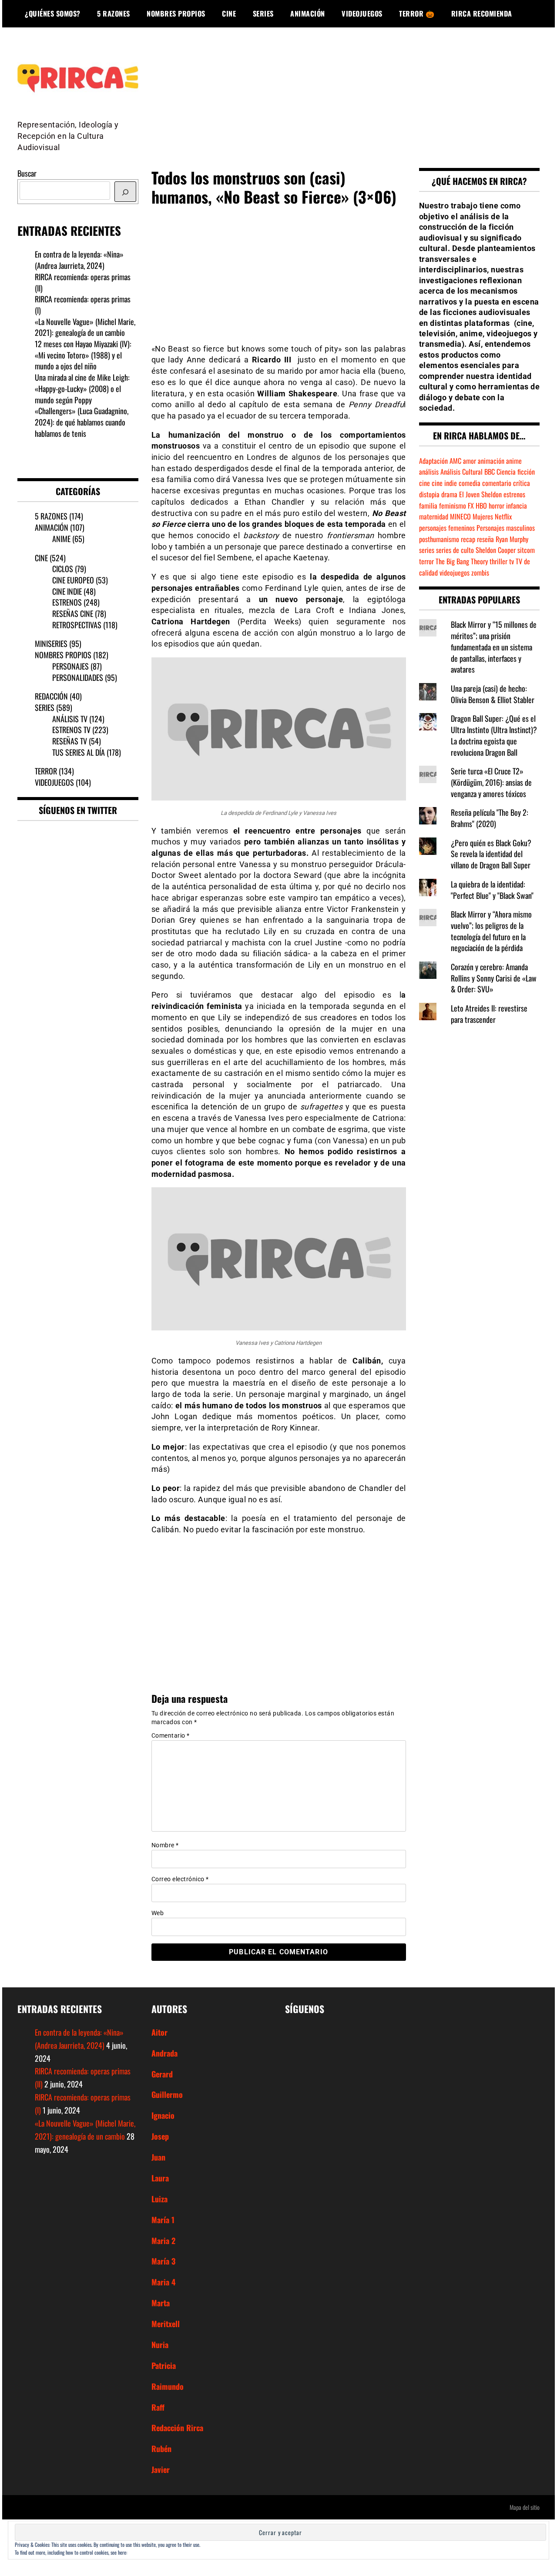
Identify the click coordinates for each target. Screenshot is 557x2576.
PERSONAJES (70, 666)
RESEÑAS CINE (73, 613)
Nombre (165, 1845)
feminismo (453, 506)
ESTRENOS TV (71, 730)
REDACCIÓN (51, 696)
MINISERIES (51, 643)
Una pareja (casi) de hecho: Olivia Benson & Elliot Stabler (493, 694)
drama (449, 494)
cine (424, 483)
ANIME (61, 539)
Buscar (27, 173)
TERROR (46, 771)
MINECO (460, 516)
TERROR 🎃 (417, 13)
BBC (490, 472)
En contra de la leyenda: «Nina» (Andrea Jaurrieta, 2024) (79, 260)
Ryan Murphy (512, 539)
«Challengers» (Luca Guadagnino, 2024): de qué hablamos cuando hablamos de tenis (82, 422)
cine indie (444, 483)
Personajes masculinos (506, 528)
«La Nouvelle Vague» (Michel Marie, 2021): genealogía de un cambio (85, 327)
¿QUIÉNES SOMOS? (53, 13)
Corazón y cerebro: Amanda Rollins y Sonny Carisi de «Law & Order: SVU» (494, 978)
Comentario (171, 1735)
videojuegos (455, 573)
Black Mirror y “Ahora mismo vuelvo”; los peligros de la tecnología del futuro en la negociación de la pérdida (491, 931)
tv (512, 561)
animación (491, 461)
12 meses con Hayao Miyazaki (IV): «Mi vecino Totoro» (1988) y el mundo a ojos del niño (83, 355)
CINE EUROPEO (73, 580)
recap (468, 539)
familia (428, 506)
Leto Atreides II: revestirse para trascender (489, 1014)
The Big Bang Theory (462, 561)
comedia (470, 483)
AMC (455, 461)
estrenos (514, 494)
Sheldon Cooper (496, 550)
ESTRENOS (67, 602)
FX (471, 506)
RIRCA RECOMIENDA (482, 13)
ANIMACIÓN (308, 13)
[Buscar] (125, 192)
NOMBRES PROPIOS (176, 13)
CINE (229, 13)
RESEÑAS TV (70, 741)
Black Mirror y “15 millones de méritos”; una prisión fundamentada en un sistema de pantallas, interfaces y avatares (494, 647)
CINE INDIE (67, 591)
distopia (429, 494)
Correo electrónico (180, 1879)
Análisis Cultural (461, 472)
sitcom (526, 550)
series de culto (455, 550)
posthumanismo (439, 539)
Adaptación (433, 461)
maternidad (434, 516)
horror (497, 506)
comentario (497, 483)
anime (514, 461)
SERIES (263, 13)
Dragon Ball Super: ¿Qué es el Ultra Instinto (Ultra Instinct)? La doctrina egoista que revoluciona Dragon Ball (494, 735)
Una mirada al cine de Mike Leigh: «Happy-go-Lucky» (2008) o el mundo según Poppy (82, 388)
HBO (481, 506)
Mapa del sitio (525, 2507)
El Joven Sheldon (480, 494)
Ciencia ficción (516, 472)
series (427, 550)
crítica (522, 483)
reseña (485, 539)
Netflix (503, 516)
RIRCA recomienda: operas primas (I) (83, 305)
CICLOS (63, 569)
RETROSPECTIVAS (77, 625)
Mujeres (483, 516)
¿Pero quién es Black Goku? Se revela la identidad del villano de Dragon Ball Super (491, 854)
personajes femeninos (447, 528)
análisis (429, 472)
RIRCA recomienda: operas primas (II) (83, 282)
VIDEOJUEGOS (362, 13)
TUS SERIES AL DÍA (79, 752)
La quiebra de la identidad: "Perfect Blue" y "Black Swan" (492, 890)
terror (426, 561)
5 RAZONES (114, 13)
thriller (498, 561)
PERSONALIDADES (78, 677)
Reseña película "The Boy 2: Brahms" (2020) (490, 818)
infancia (517, 506)
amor (470, 461)
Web (158, 1913)
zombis (480, 573)
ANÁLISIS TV (70, 719)
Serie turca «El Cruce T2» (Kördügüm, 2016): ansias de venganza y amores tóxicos (491, 782)
